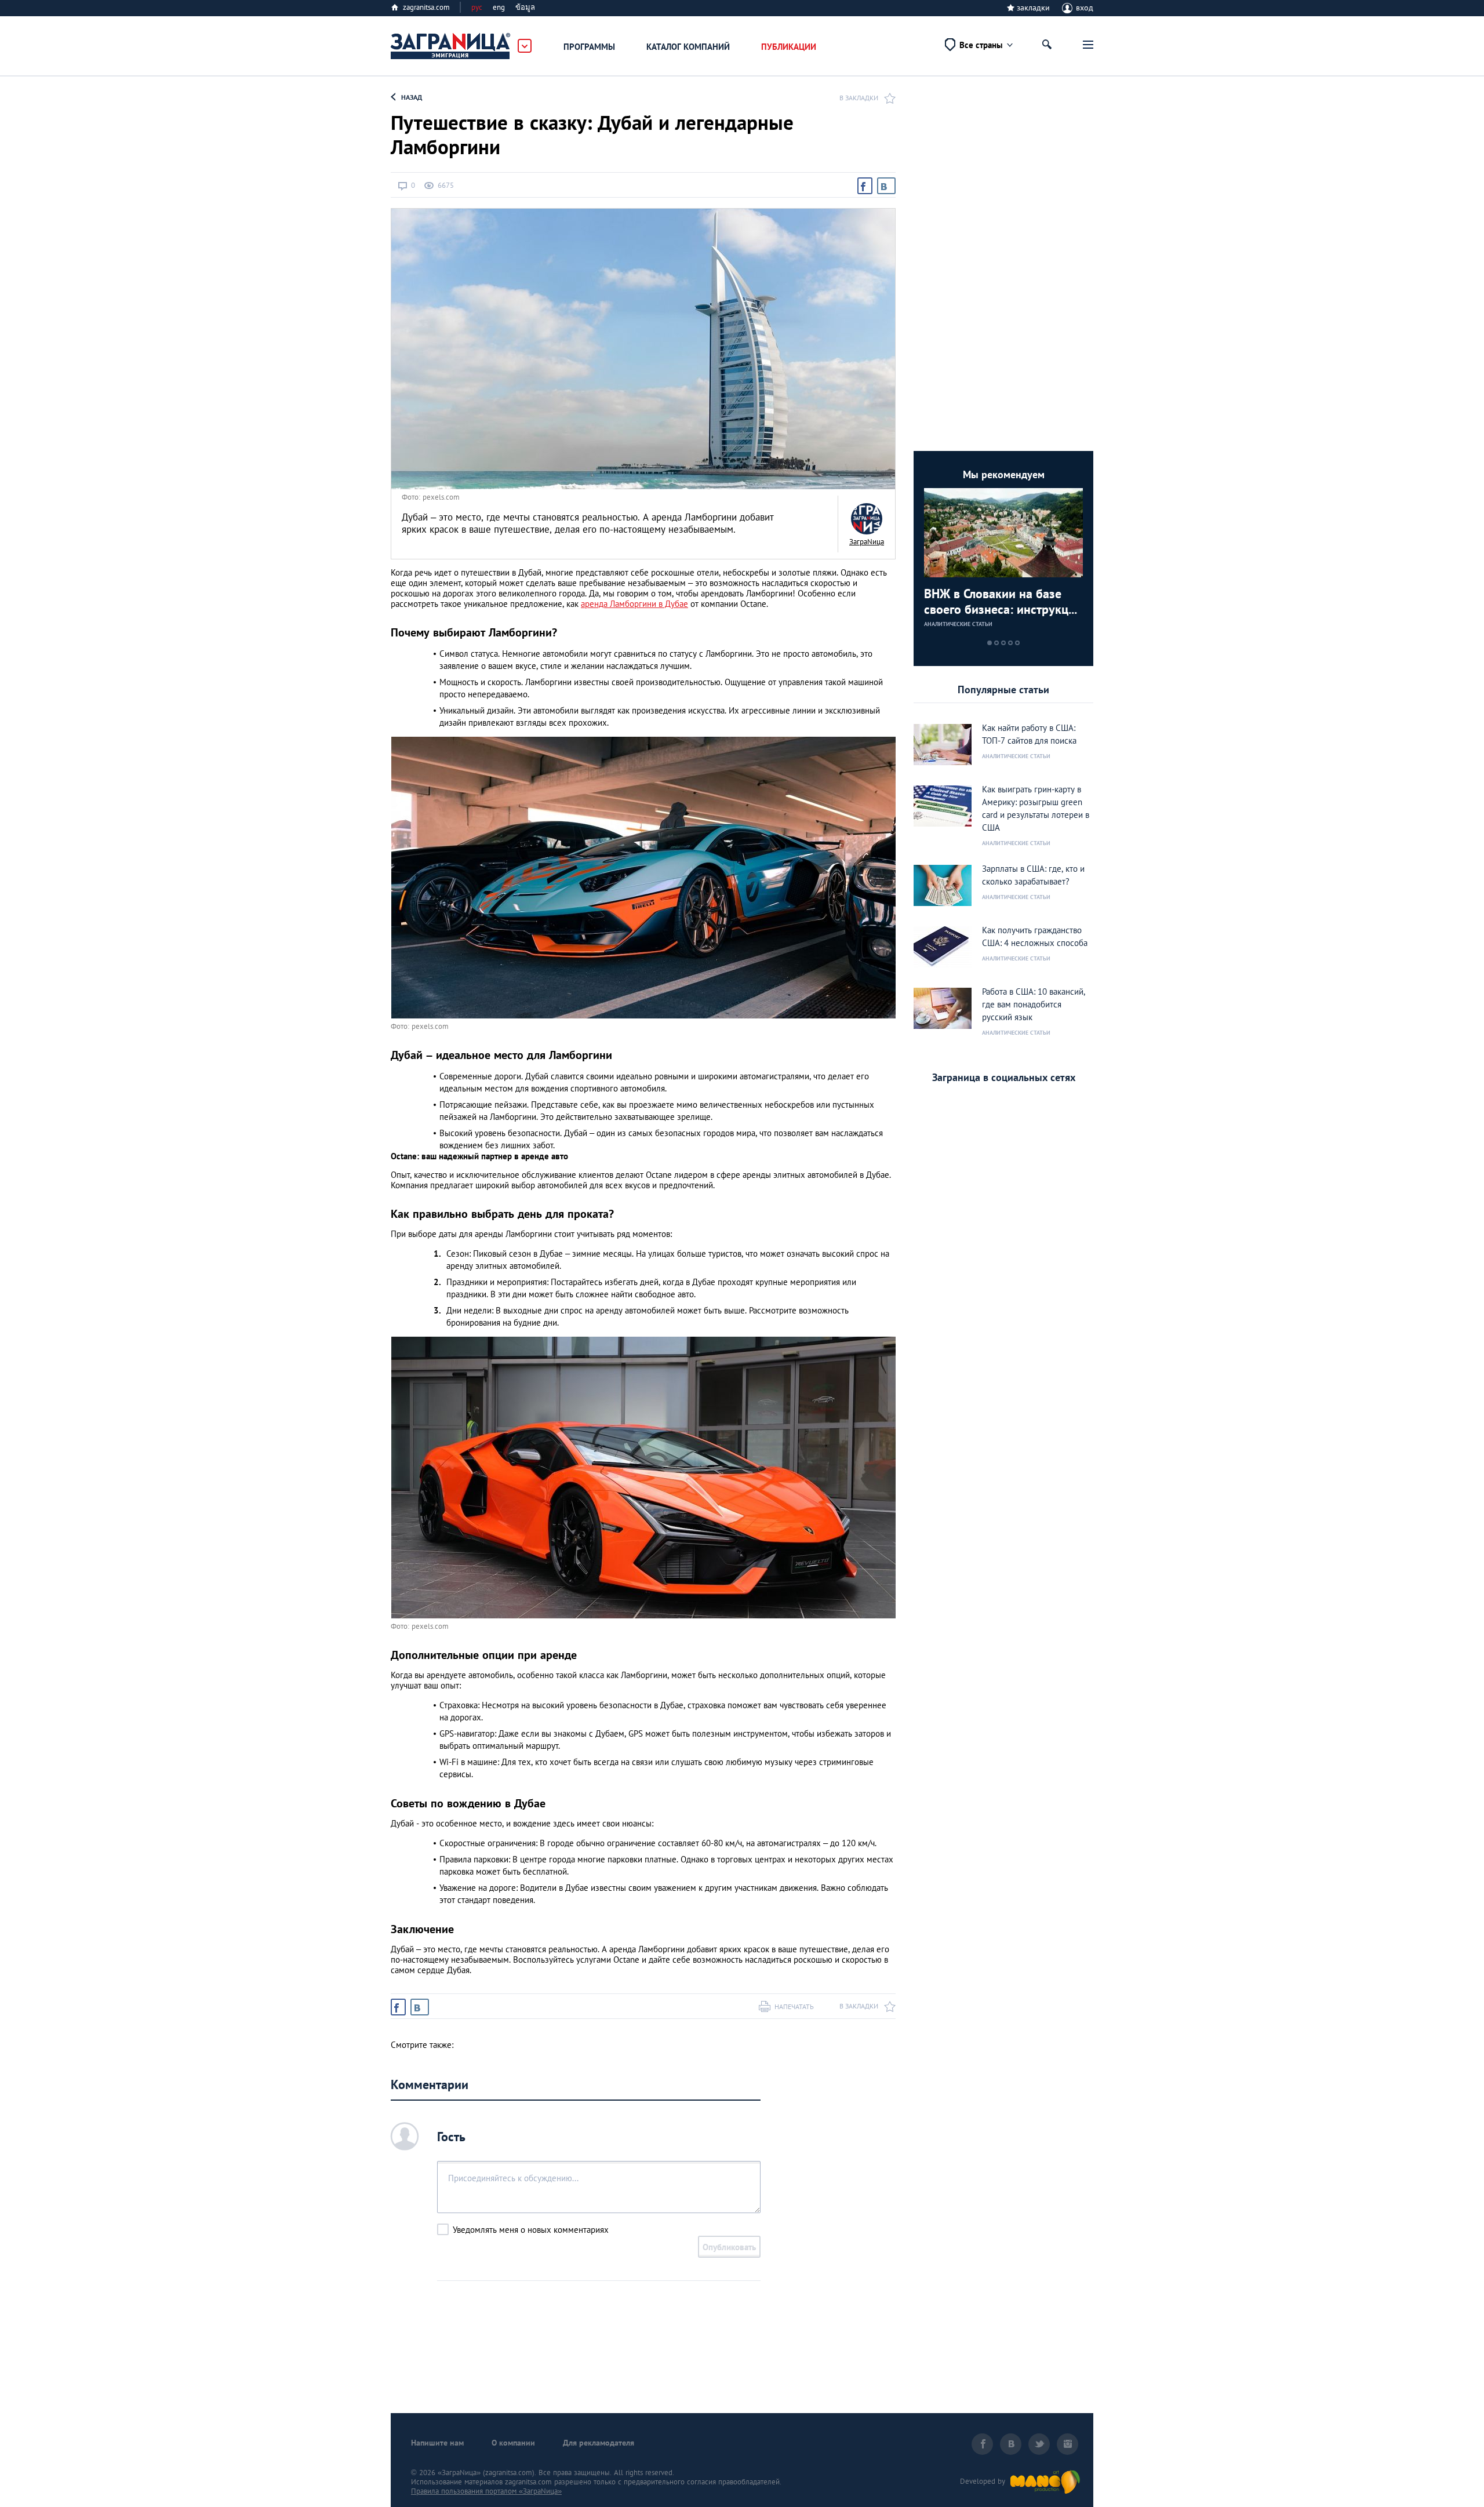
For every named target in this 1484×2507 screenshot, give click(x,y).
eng (499, 7)
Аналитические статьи (958, 624)
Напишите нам (437, 2443)
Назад (412, 97)
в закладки (859, 98)
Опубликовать (729, 2247)
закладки (1033, 8)
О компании (513, 2443)
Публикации (789, 47)
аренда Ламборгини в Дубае (634, 604)
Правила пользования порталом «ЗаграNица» (486, 2491)
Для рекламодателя (599, 2443)
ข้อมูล (525, 7)
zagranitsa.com (426, 7)
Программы (589, 47)
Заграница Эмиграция (451, 46)
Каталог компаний (688, 47)
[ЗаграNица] (867, 519)
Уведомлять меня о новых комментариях (531, 2230)
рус (477, 7)
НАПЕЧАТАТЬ (794, 2006)
